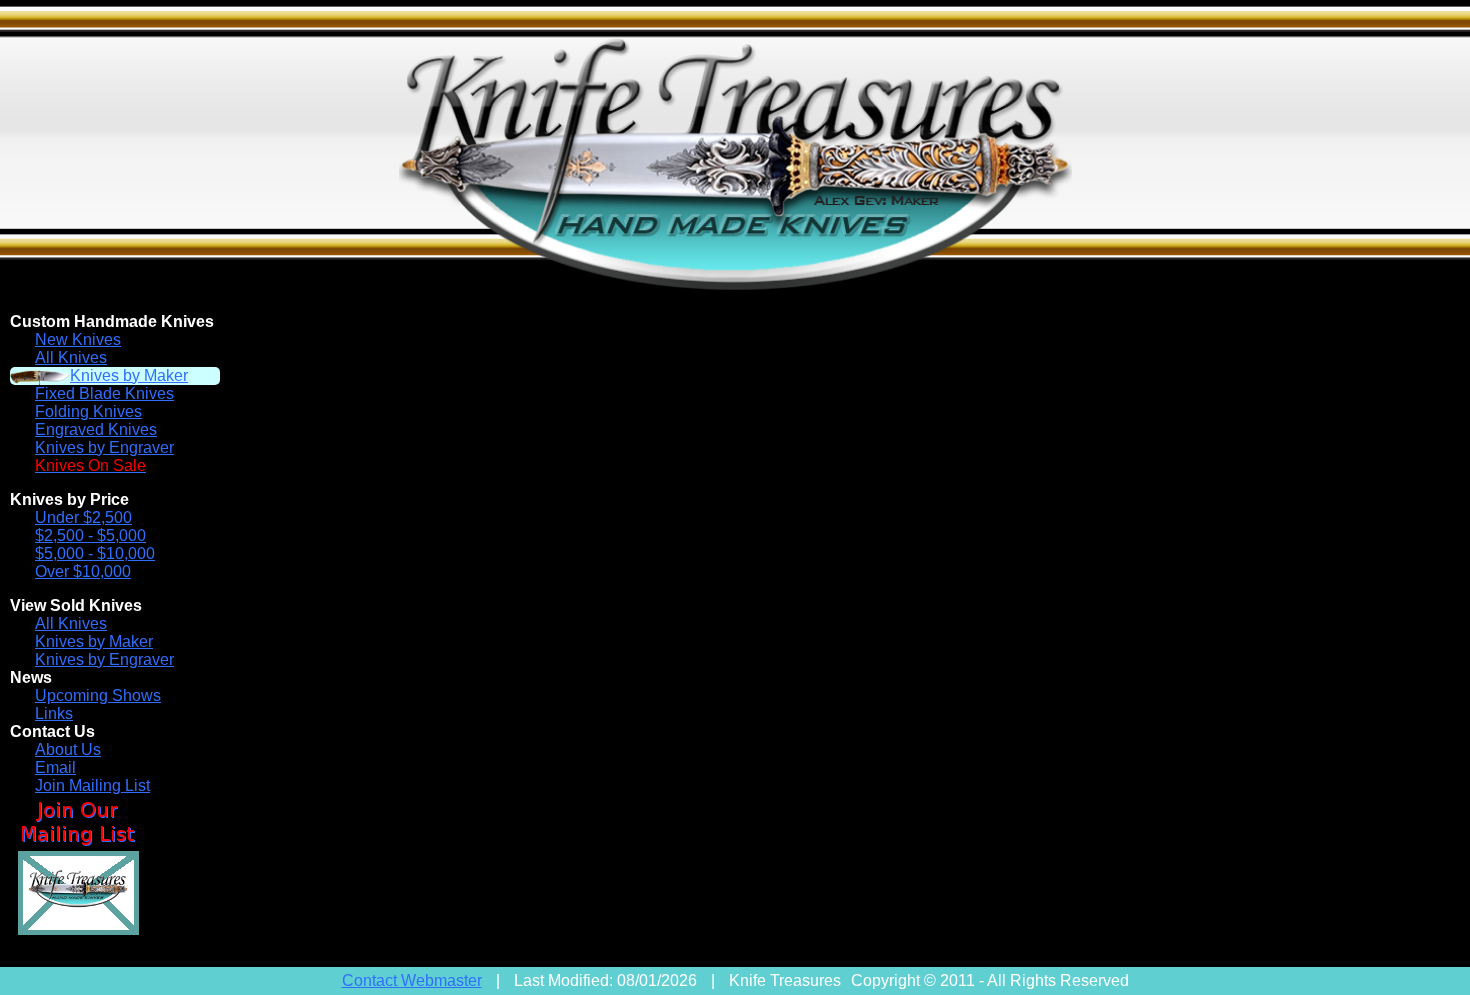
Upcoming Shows (98, 695)
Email (55, 767)
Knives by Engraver (104, 447)
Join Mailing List (92, 785)
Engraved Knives (96, 429)
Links (54, 713)
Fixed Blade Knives (104, 393)
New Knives (78, 339)
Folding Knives (88, 411)
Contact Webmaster (412, 980)
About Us (68, 749)
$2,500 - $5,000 (90, 535)
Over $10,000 (83, 571)
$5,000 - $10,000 (95, 553)
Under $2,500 (83, 517)
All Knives (71, 357)
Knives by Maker (129, 375)
